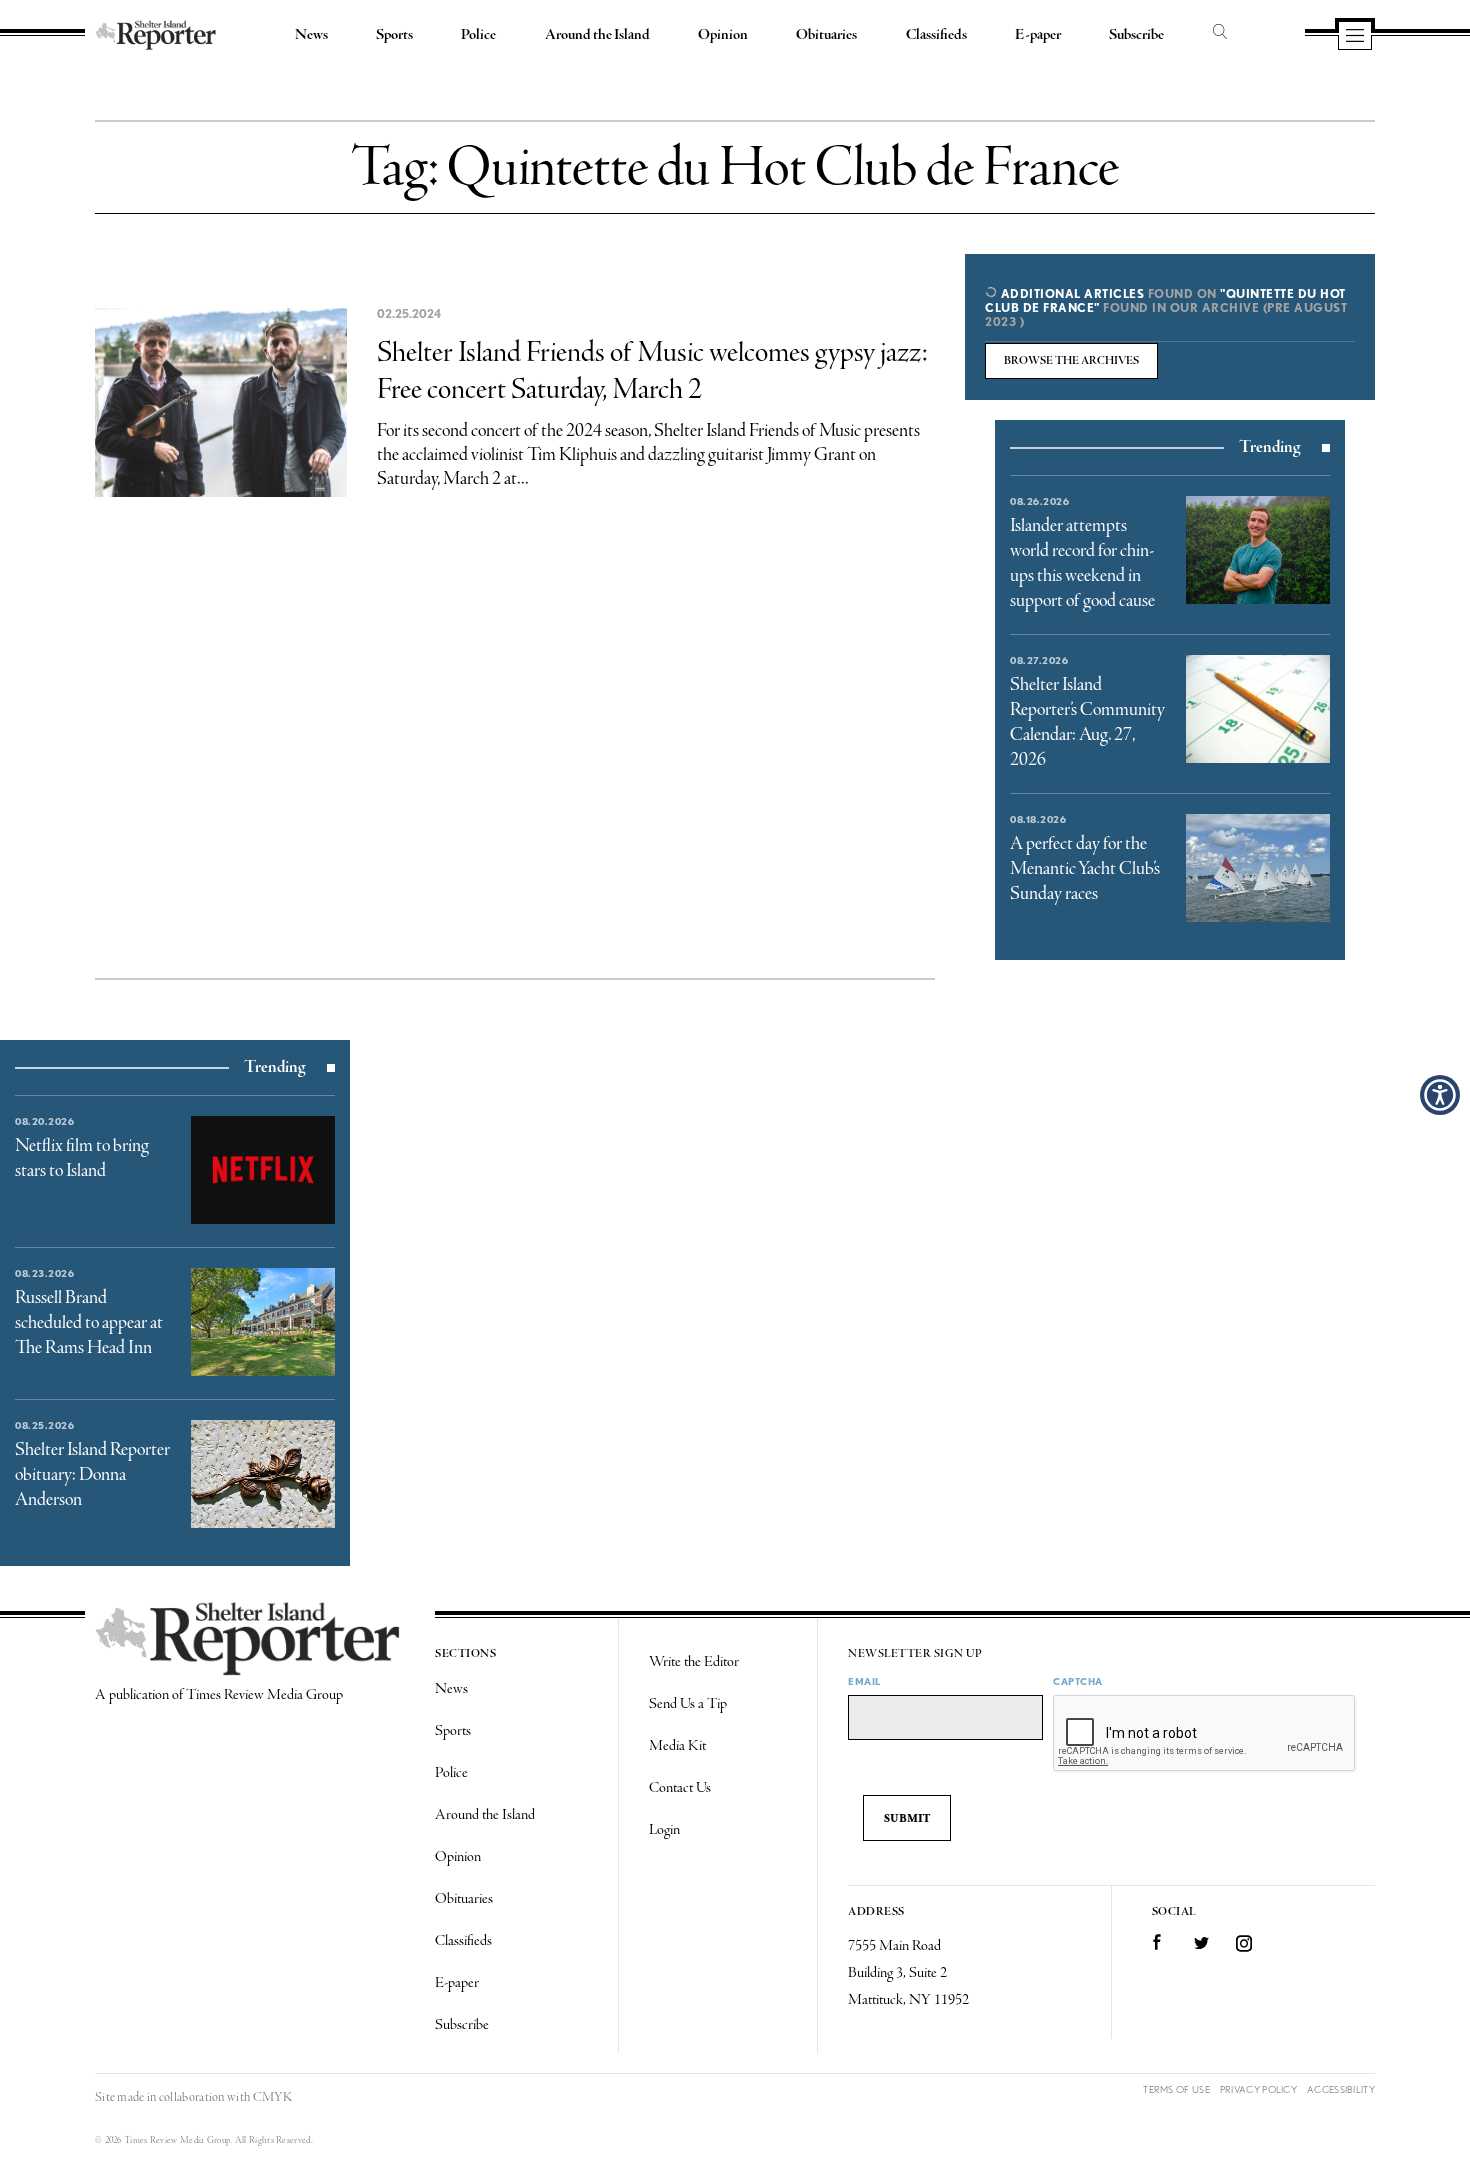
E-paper (1038, 35)
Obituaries (826, 35)
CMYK (272, 2097)
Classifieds (936, 35)
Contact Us (680, 1788)
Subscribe (1136, 35)
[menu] (1355, 37)
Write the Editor (694, 1662)
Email (864, 1681)
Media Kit (677, 1746)
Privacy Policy (1258, 2089)
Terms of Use (1176, 2089)
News (311, 35)
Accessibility (1341, 2089)
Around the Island (597, 35)
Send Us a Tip (688, 1704)
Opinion (723, 35)
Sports (394, 35)
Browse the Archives (1071, 361)
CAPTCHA (1078, 1681)
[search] (1220, 33)
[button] (1440, 1095)
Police (478, 35)
